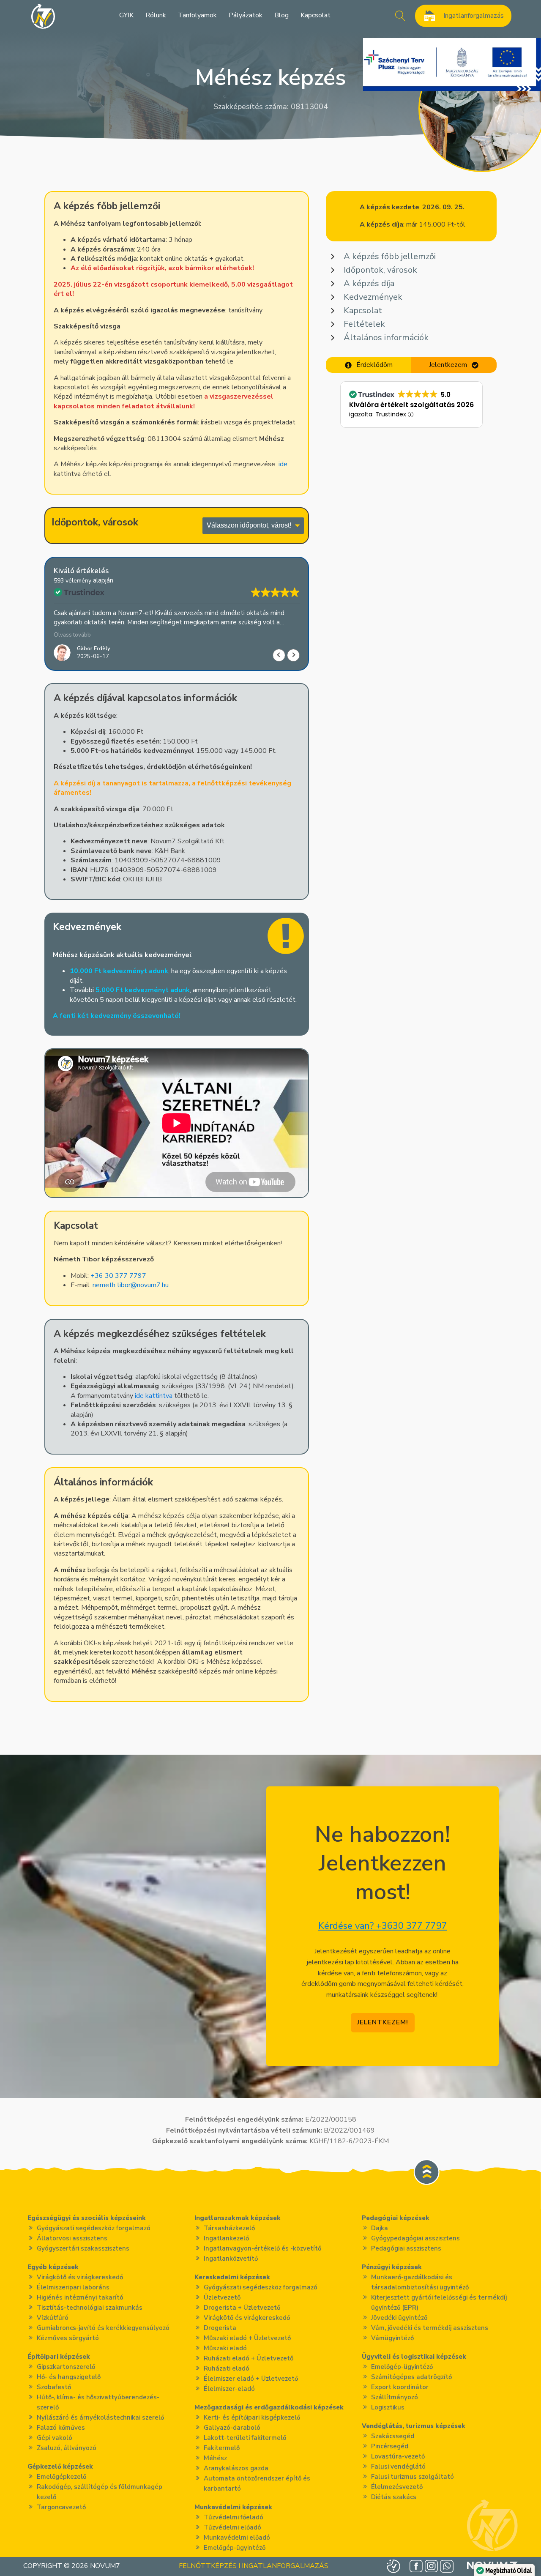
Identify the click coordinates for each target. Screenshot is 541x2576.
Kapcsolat (316, 15)
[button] (293, 655)
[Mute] (74, 1184)
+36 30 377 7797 (118, 1276)
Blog (281, 15)
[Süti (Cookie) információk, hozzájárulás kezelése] (393, 2566)
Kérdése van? (383, 1926)
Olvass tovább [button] (72, 635)
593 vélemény (72, 581)
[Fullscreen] (295, 1184)
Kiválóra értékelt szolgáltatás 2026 (411, 405)
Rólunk (156, 15)
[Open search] (400, 16)
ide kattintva (154, 1396)
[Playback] (59, 1184)
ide (282, 464)
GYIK (126, 15)
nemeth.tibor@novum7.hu (131, 1285)
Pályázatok (246, 15)
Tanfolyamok (197, 15)
